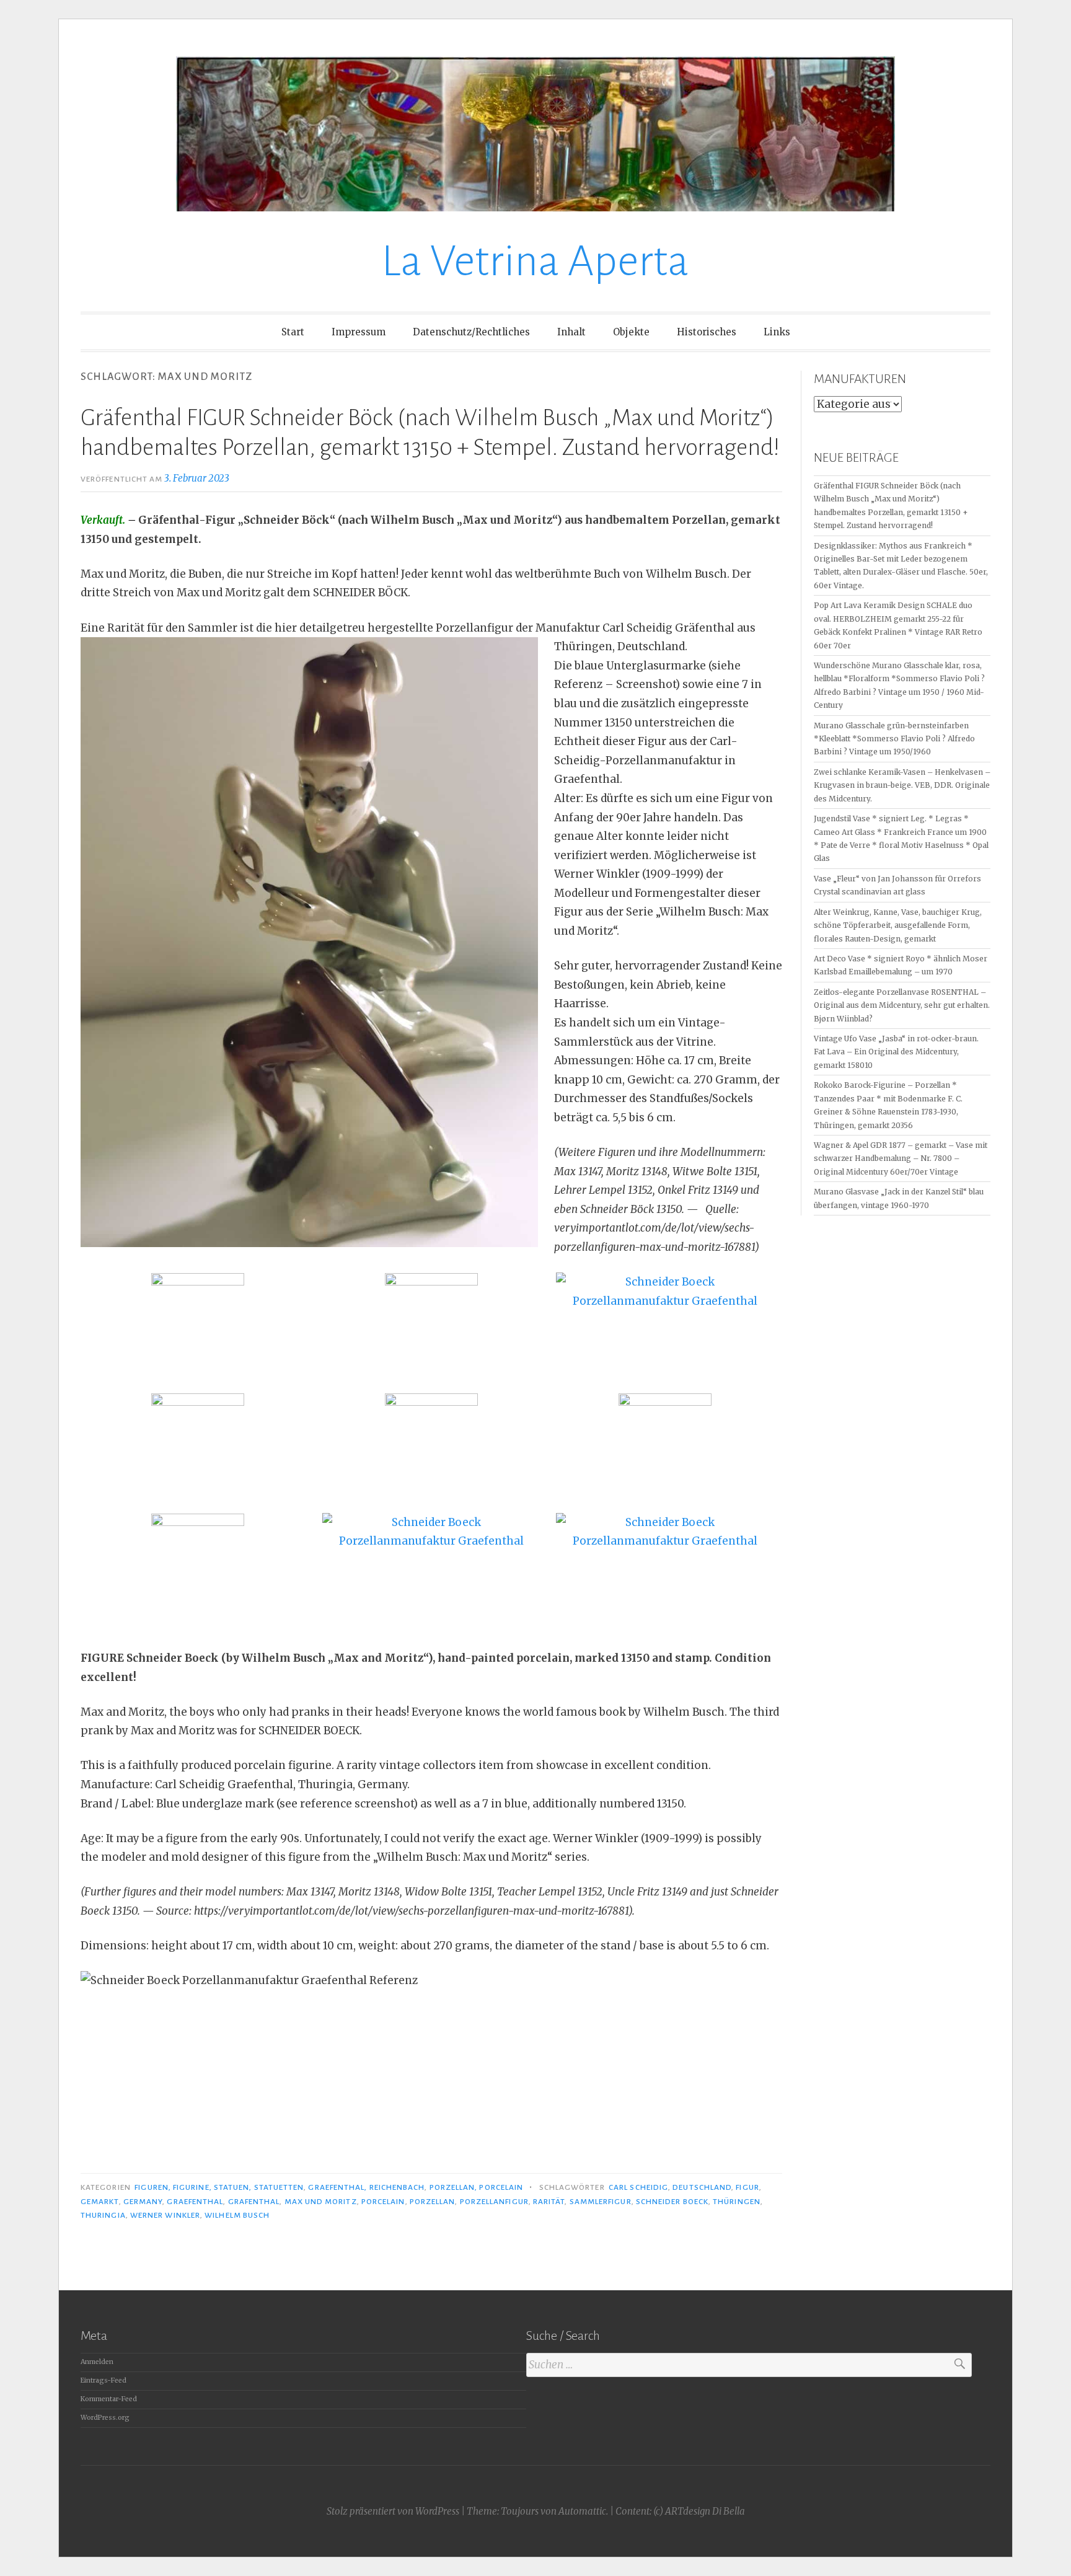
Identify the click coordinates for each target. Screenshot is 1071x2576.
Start (293, 332)
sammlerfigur (601, 2202)
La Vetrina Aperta (535, 261)
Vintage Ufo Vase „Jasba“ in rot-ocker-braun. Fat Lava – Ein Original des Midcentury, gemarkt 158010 (896, 1052)
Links (777, 332)
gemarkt (100, 2202)
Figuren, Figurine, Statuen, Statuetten (219, 2187)
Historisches (707, 332)
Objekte (631, 332)
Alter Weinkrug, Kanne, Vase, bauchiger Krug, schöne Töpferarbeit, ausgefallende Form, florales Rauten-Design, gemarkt (898, 925)
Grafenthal (254, 2202)
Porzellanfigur (494, 2202)
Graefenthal (195, 2202)
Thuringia (103, 2215)
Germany (143, 2202)
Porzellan (433, 2202)
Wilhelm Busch (237, 2215)
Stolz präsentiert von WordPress (393, 2511)
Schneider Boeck (672, 2202)
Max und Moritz (321, 2202)
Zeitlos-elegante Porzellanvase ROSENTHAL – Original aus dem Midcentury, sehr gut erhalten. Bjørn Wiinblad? (902, 1005)
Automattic (582, 2511)
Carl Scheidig (638, 2187)
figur (747, 2187)
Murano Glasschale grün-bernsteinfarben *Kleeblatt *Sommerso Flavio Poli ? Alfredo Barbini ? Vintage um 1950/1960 (894, 739)
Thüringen (737, 2202)
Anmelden (97, 2362)
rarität (549, 2202)
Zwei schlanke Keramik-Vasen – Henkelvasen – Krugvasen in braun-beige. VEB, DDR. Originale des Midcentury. (902, 785)
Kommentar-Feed (109, 2399)
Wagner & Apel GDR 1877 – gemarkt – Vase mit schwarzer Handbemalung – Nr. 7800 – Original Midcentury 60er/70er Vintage (901, 1158)
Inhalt (571, 332)
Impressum (359, 332)
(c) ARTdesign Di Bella (699, 2511)
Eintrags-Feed (104, 2380)
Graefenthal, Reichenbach (366, 2187)
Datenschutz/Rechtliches (471, 332)
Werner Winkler (165, 2215)
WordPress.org (105, 2418)
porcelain (383, 2202)
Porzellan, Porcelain (477, 2187)
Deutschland (702, 2187)
